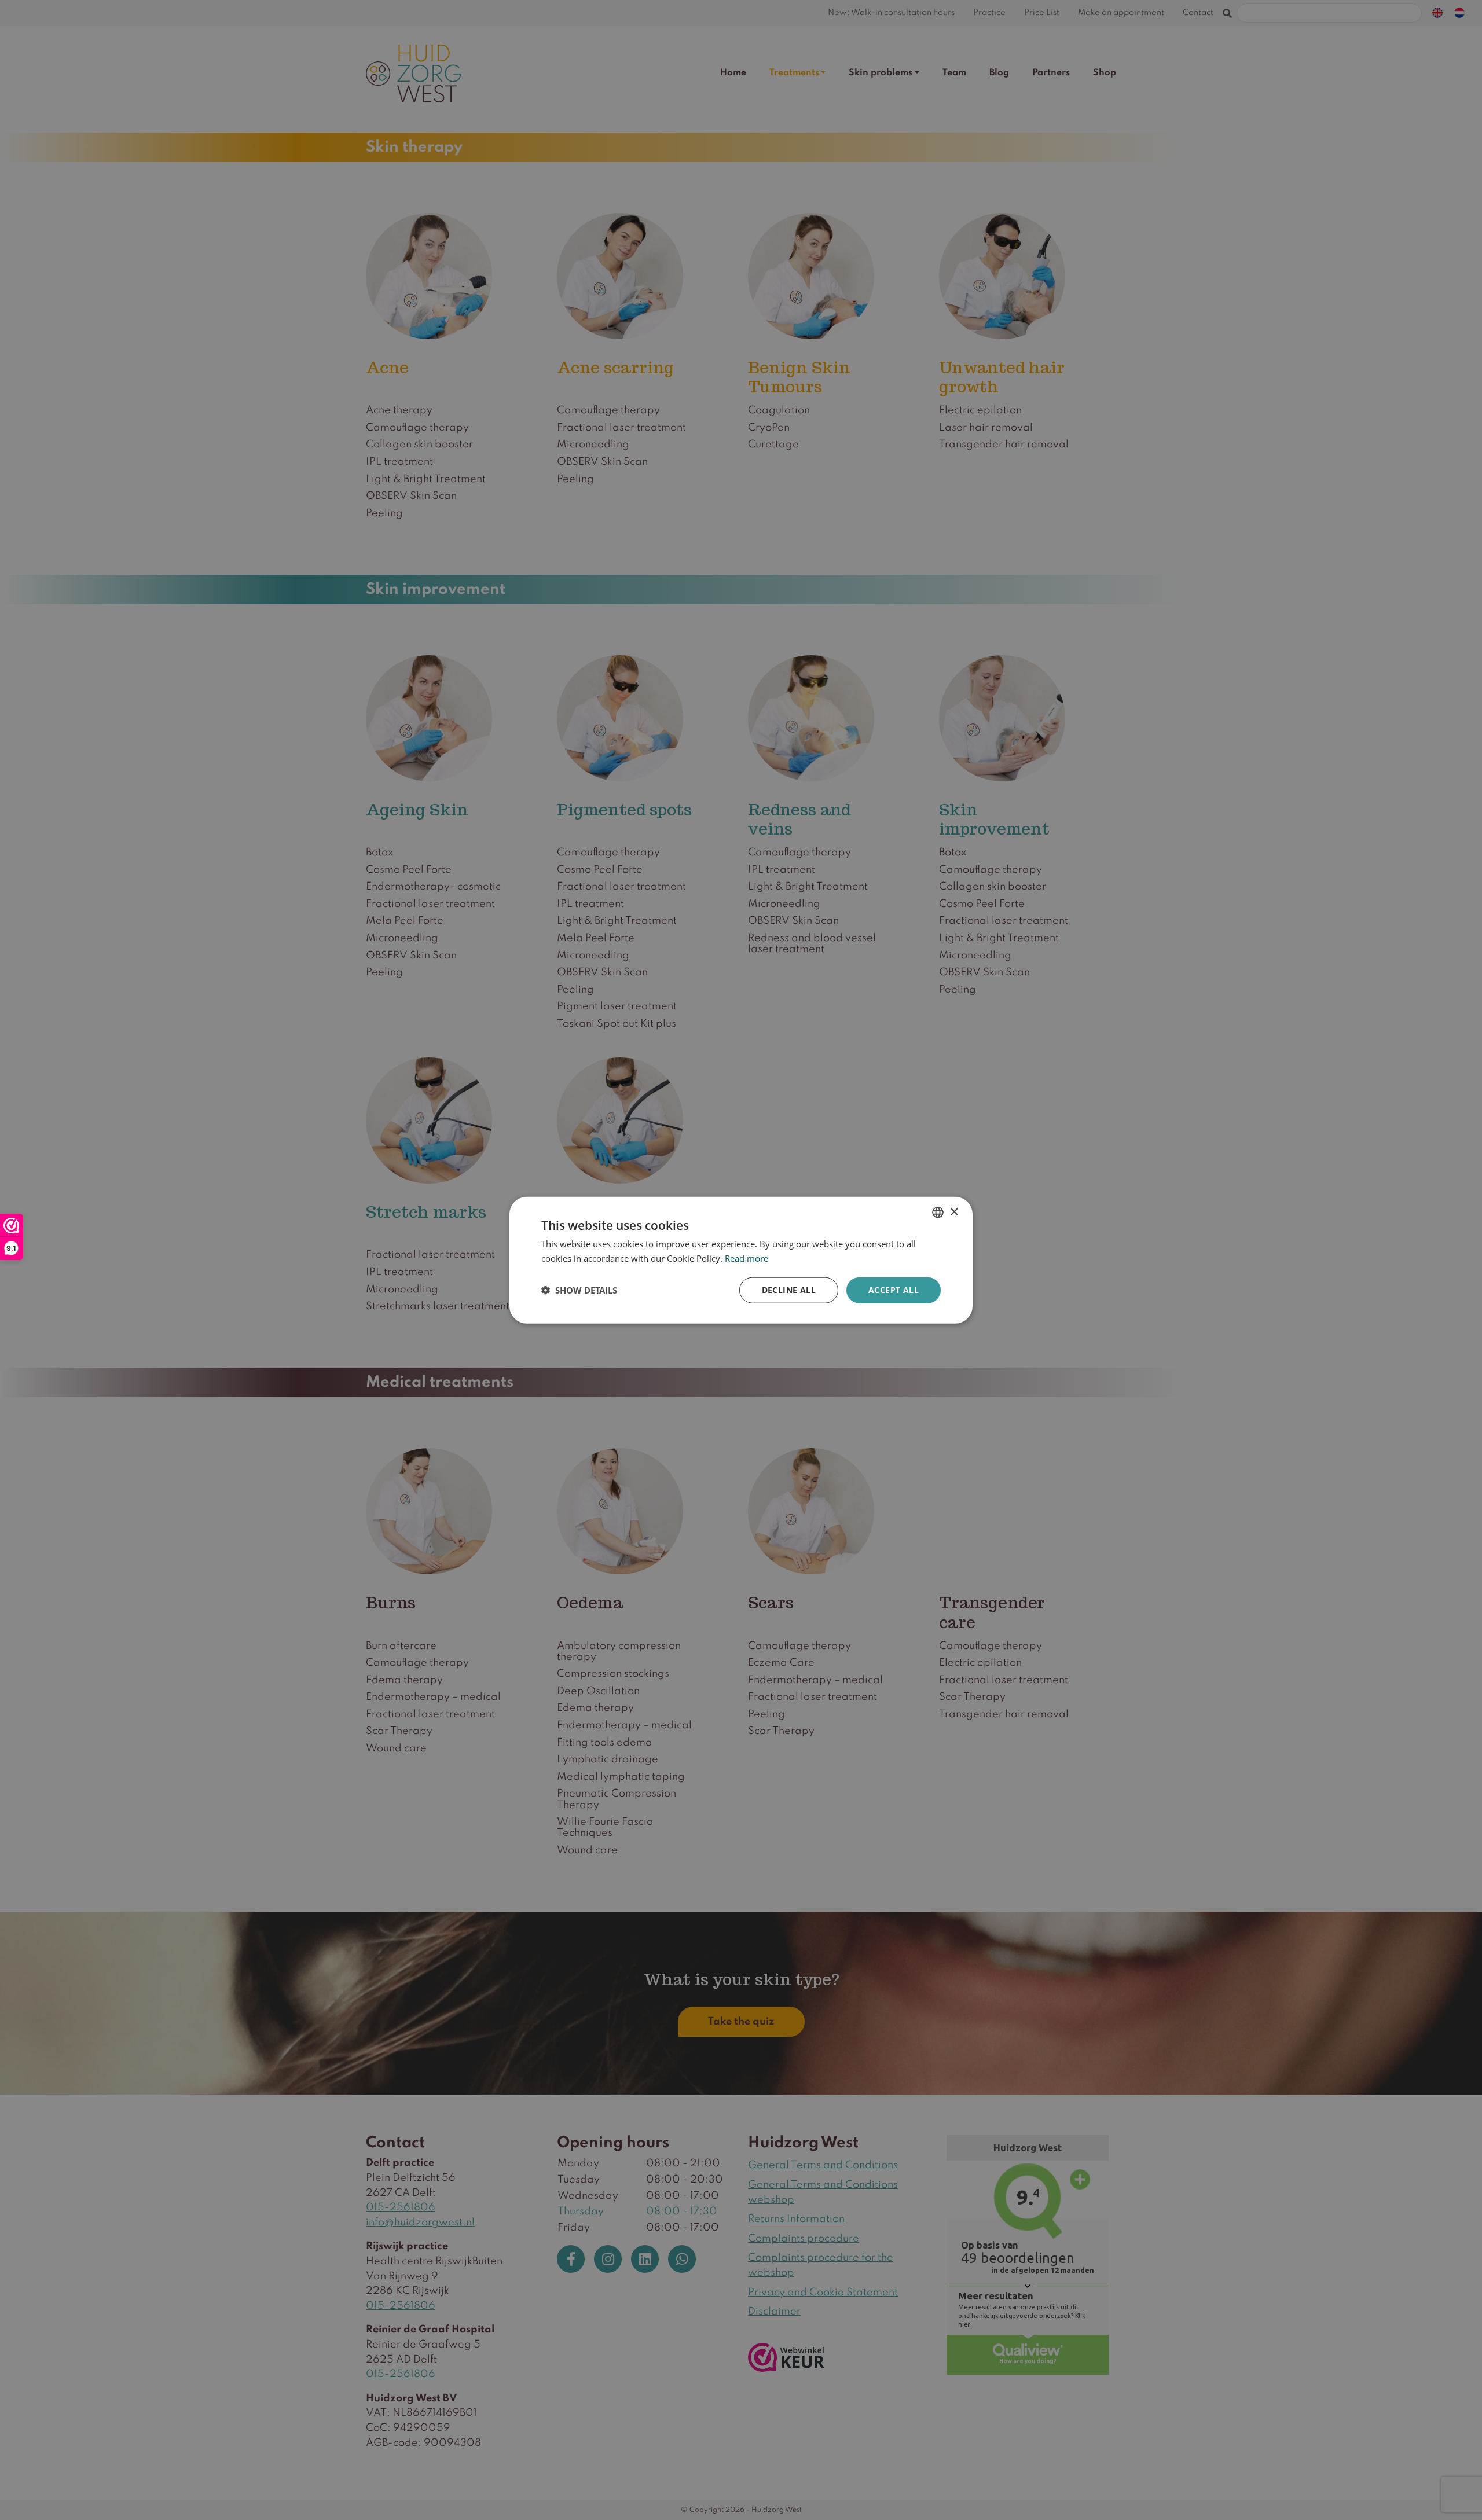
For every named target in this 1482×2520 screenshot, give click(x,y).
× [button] (954, 1212)
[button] (579, 1290)
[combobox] (938, 1213)
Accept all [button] (894, 1290)
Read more (746, 1258)
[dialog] (741, 1260)
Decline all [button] (789, 1290)
